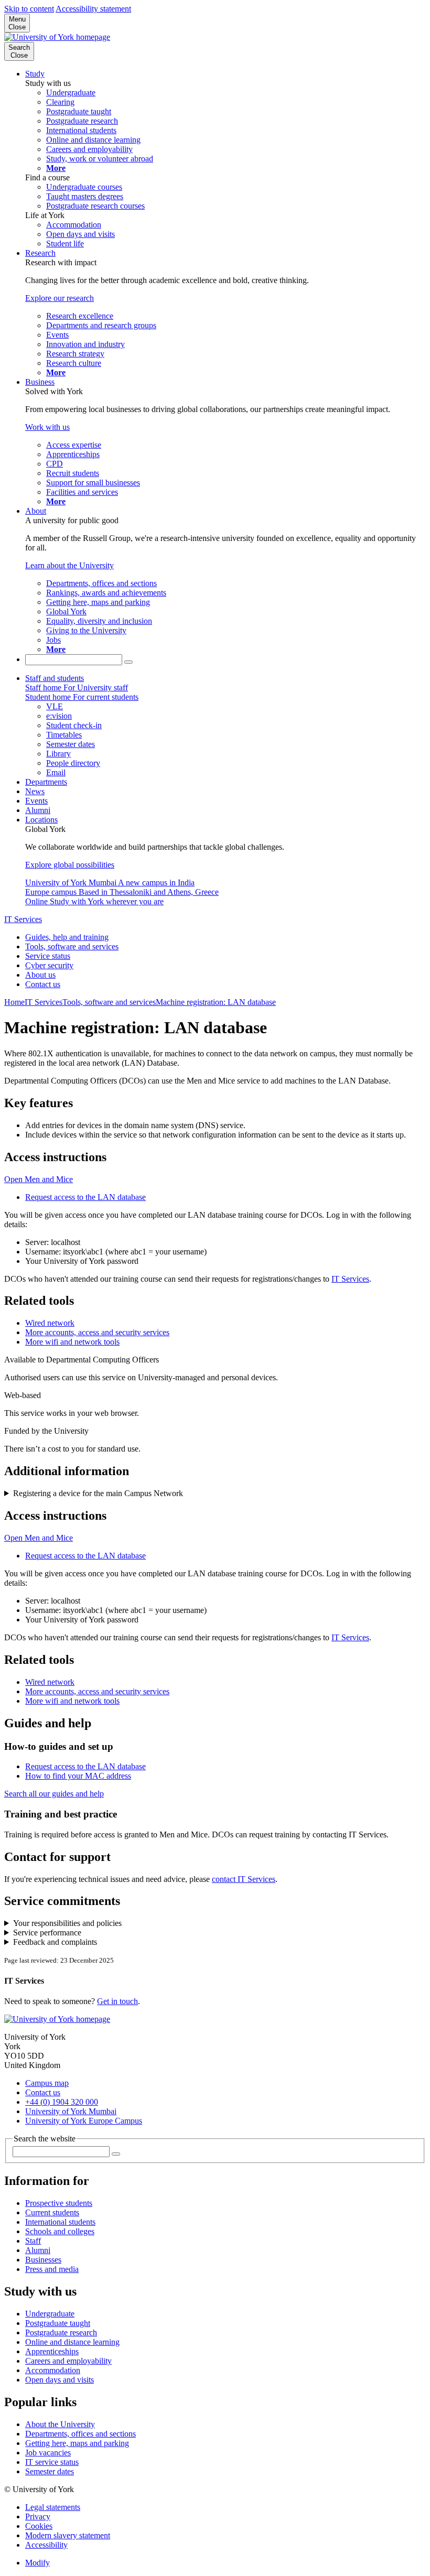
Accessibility (46, 2545)
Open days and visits (60, 2380)
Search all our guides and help (54, 1794)
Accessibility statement (93, 9)
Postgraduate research (61, 2333)
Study (35, 74)
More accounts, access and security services (97, 1332)
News (35, 791)
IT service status (52, 2462)
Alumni (38, 810)
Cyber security (49, 965)
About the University (60, 2424)
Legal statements (53, 2507)
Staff (33, 2241)
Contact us (43, 984)
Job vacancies (48, 2453)
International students (60, 2222)
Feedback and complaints (55, 1942)
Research (40, 253)
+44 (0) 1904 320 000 (62, 2102)
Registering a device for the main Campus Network (98, 1493)
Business (40, 382)
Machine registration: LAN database (216, 1002)
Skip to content (29, 9)
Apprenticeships (52, 2351)
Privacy (38, 2517)
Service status (48, 956)
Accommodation (53, 2370)
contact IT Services (244, 1879)
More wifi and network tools (72, 1342)
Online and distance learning (72, 2342)
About (36, 511)
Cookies (39, 2526)
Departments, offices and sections (80, 2434)
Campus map (47, 2083)
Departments (46, 782)
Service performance (47, 1933)
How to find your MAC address (78, 1776)
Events (36, 801)
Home (14, 1002)
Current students (52, 2212)
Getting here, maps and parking (77, 2443)
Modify (37, 2563)
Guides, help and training (67, 937)
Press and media (52, 2269)
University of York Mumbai (71, 2111)
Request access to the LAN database (85, 1197)
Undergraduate (50, 2314)
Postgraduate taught (58, 2323)
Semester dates (50, 2471)
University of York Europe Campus (84, 2121)
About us (40, 975)
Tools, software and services (72, 946)
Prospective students (59, 2203)
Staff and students (55, 678)
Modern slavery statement (68, 2535)
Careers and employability (68, 2361)
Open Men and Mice (39, 1179)
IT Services (23, 919)
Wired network (50, 1323)
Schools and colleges (60, 2231)
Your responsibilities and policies (67, 1923)
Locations (41, 820)
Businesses (43, 2260)
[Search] (128, 662)
